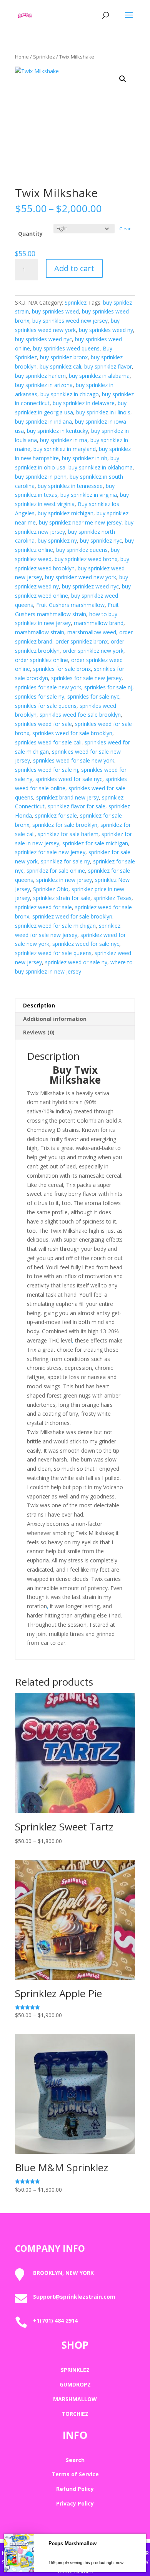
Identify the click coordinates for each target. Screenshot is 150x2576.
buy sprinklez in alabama (99, 376)
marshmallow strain (40, 632)
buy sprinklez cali (60, 366)
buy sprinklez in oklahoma (101, 467)
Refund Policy (75, 2489)
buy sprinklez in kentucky (57, 431)
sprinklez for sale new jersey (50, 852)
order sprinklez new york (93, 651)
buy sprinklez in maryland (65, 449)
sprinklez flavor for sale (77, 806)
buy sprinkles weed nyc (43, 339)
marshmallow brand (99, 623)
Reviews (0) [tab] (39, 1032)
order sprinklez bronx (82, 641)
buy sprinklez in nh (85, 458)
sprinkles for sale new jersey (86, 678)
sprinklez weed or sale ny (76, 962)
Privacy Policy (75, 2503)
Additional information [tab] (55, 1019)
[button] (123, 79)
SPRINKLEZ (75, 2370)
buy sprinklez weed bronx (86, 559)
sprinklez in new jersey (64, 880)
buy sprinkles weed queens (66, 348)
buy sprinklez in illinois (103, 412)
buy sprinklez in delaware (84, 403)
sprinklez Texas (112, 898)
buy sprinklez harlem (40, 376)
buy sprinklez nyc (101, 541)
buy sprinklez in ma (64, 440)
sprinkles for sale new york (48, 687)
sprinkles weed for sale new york (74, 760)
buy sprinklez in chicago (70, 394)
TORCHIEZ (75, 2414)
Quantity (30, 234)
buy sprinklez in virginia (89, 495)
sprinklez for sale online (56, 871)
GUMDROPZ (75, 2384)
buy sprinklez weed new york (81, 577)
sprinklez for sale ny (65, 861)
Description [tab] (39, 1005)
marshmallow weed (92, 632)
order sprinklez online (42, 660)
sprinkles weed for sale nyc (69, 779)
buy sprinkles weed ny (106, 330)
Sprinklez (44, 57)
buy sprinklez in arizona (44, 385)
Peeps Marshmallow (72, 2570)
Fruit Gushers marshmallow (70, 605)
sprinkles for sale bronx (62, 669)
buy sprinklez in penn (41, 477)
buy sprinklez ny (57, 541)
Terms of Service (75, 2474)
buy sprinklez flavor (108, 366)
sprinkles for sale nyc (93, 696)
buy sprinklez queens (82, 550)
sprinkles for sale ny (40, 696)
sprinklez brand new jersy (67, 797)
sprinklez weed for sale (43, 907)
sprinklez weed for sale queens (53, 953)
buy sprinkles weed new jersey (70, 321)
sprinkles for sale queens (46, 706)
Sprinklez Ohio (51, 889)
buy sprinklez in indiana (43, 422)
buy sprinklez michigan (66, 513)
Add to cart (74, 268)
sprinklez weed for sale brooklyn (72, 916)
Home (22, 57)
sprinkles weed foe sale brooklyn (80, 715)
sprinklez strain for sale (62, 898)
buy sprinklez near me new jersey (80, 522)
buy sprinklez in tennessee (70, 486)
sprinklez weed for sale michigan (55, 926)
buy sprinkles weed (55, 311)
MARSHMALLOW (75, 2399)
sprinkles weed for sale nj (47, 770)
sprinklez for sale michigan (95, 843)
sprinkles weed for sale (43, 724)
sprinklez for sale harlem (68, 834)
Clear (125, 229)
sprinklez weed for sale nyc (86, 944)
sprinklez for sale (56, 815)
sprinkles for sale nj (108, 687)
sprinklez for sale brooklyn (65, 825)
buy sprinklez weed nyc (90, 586)
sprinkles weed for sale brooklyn (72, 733)
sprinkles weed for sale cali (48, 742)
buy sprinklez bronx (64, 357)
